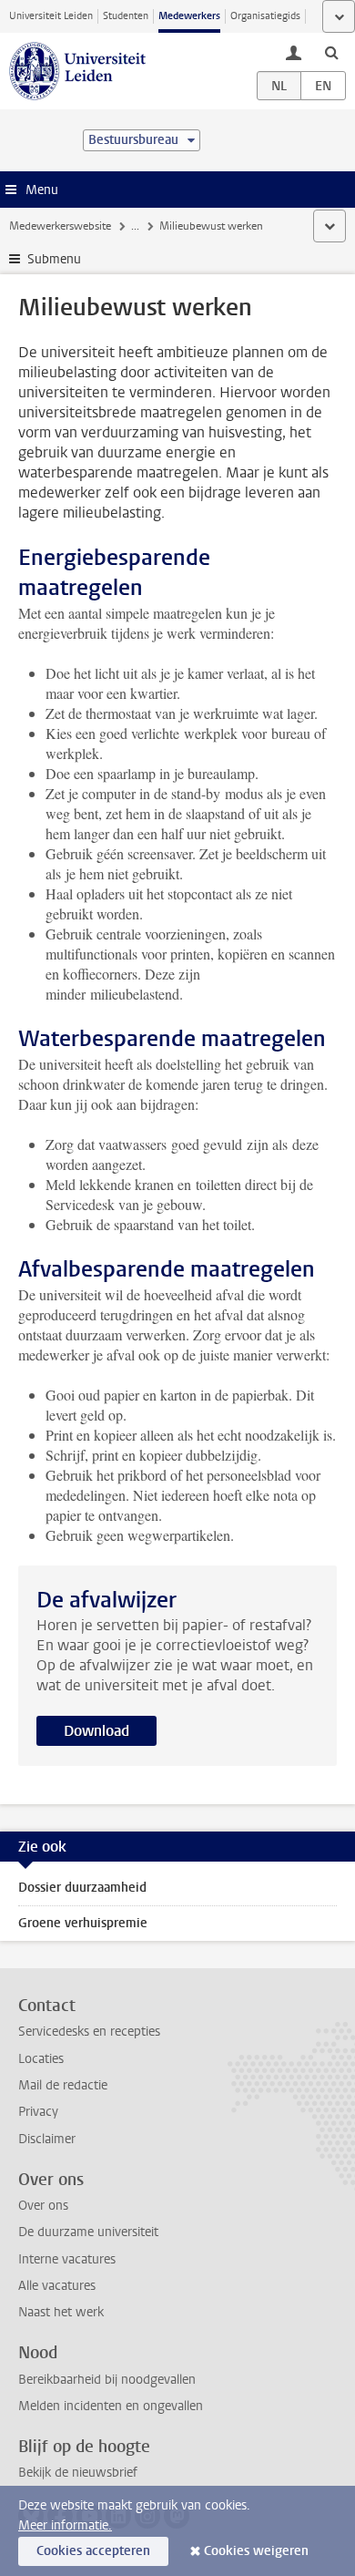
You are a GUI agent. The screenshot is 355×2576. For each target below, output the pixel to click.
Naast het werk (61, 2312)
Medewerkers (189, 16)
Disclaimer (47, 2139)
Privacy (38, 2112)
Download (96, 1731)
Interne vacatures (67, 2259)
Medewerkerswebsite (60, 226)
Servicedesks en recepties (89, 2032)
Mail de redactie (63, 2085)
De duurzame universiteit (88, 2232)
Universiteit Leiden (51, 16)
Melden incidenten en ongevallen (111, 2406)
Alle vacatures (57, 2286)
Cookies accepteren (93, 2551)
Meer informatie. (65, 2525)
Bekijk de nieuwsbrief (78, 2473)
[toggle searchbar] (331, 52)
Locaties (41, 2059)
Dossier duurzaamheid (82, 1888)
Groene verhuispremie (83, 1923)
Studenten (126, 16)
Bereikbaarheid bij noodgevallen (107, 2380)
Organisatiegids (265, 16)
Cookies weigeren (256, 2551)
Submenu (54, 259)
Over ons (43, 2206)
